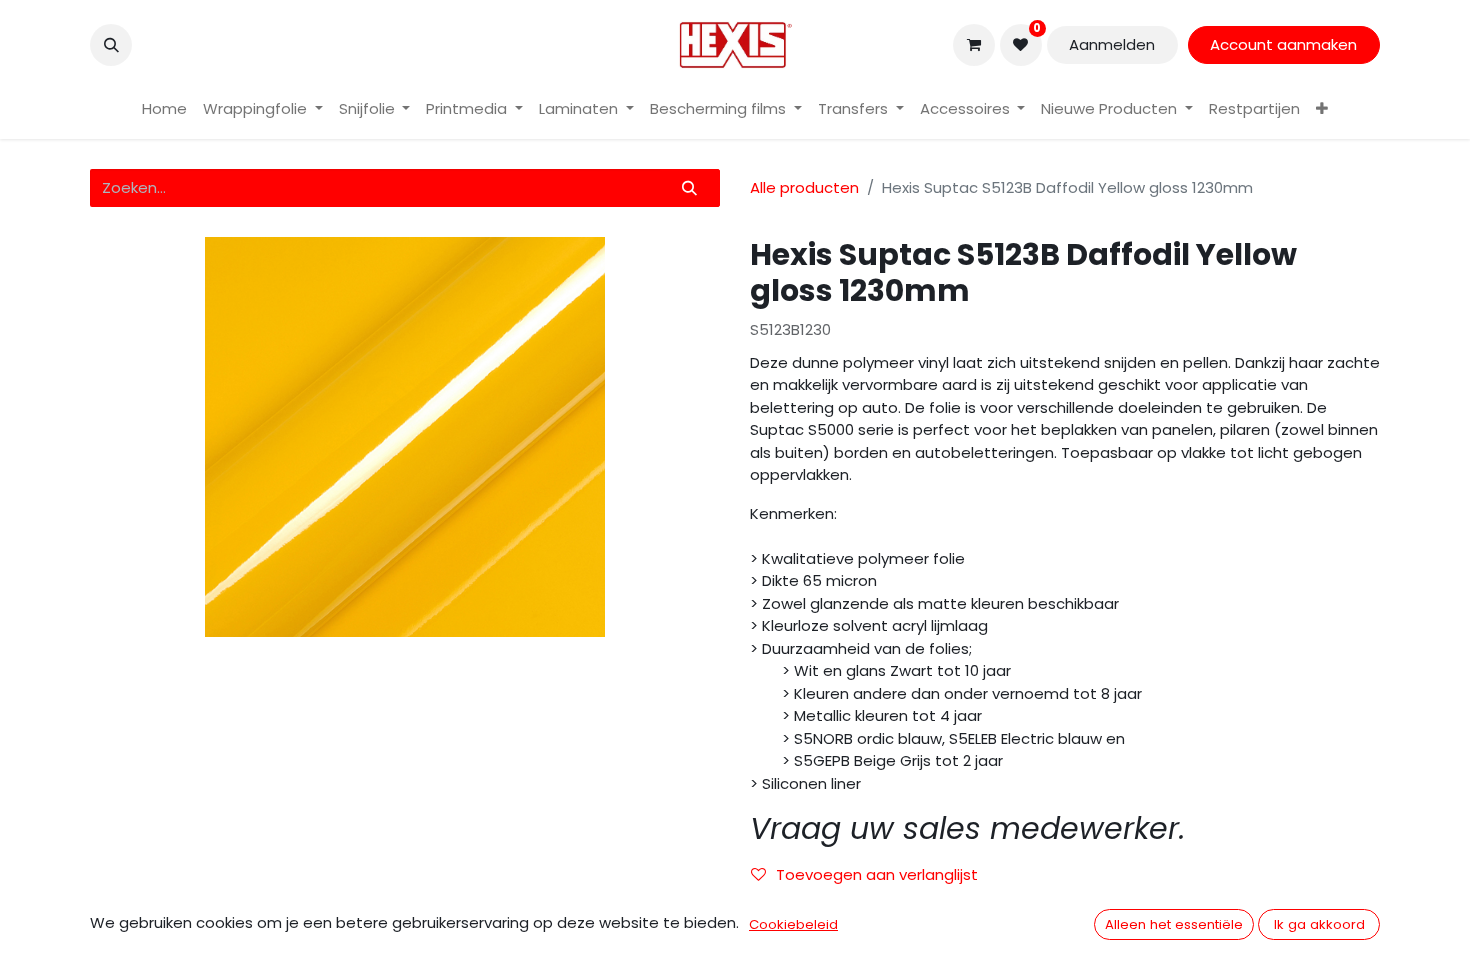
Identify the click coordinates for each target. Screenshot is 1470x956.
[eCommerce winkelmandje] (974, 45)
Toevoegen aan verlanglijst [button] (877, 874)
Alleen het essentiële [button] (1174, 924)
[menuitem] (164, 109)
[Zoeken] (690, 188)
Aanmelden (1112, 44)
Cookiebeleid (793, 924)
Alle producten (804, 187)
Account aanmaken (1283, 44)
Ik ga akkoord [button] (1319, 924)
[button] (111, 45)
